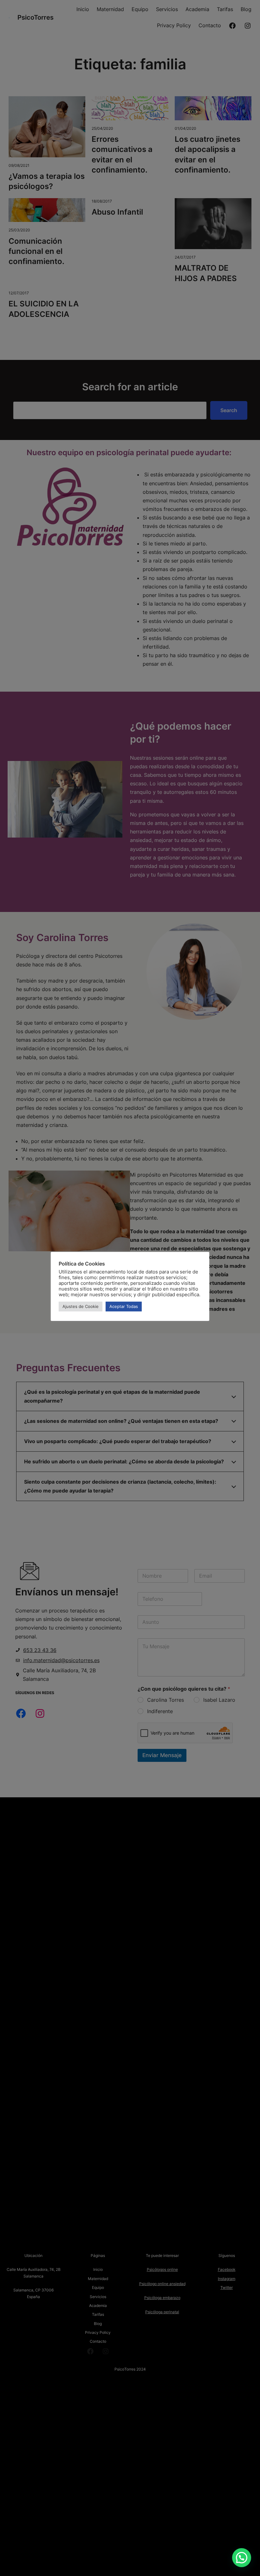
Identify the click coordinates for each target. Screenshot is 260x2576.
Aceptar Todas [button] (124, 1306)
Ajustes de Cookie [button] (81, 1306)
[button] (242, 2558)
